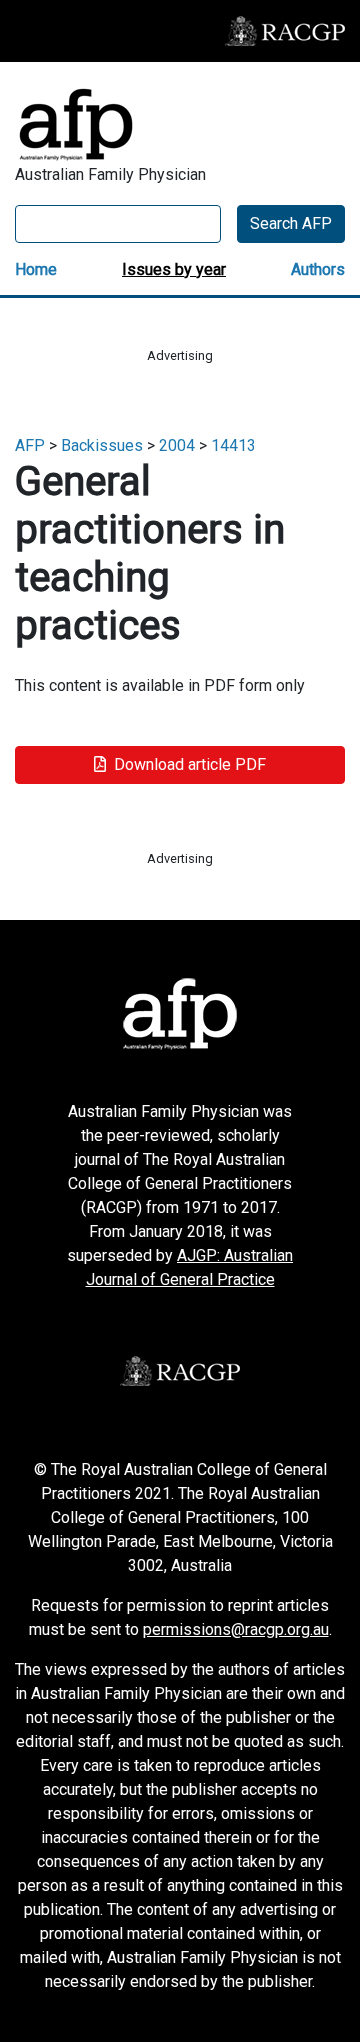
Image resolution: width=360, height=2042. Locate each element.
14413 (233, 445)
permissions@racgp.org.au (236, 1629)
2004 (177, 445)
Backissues (102, 445)
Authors (318, 269)
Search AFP (291, 223)
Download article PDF (190, 764)
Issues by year (174, 269)
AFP (30, 445)
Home (36, 269)
